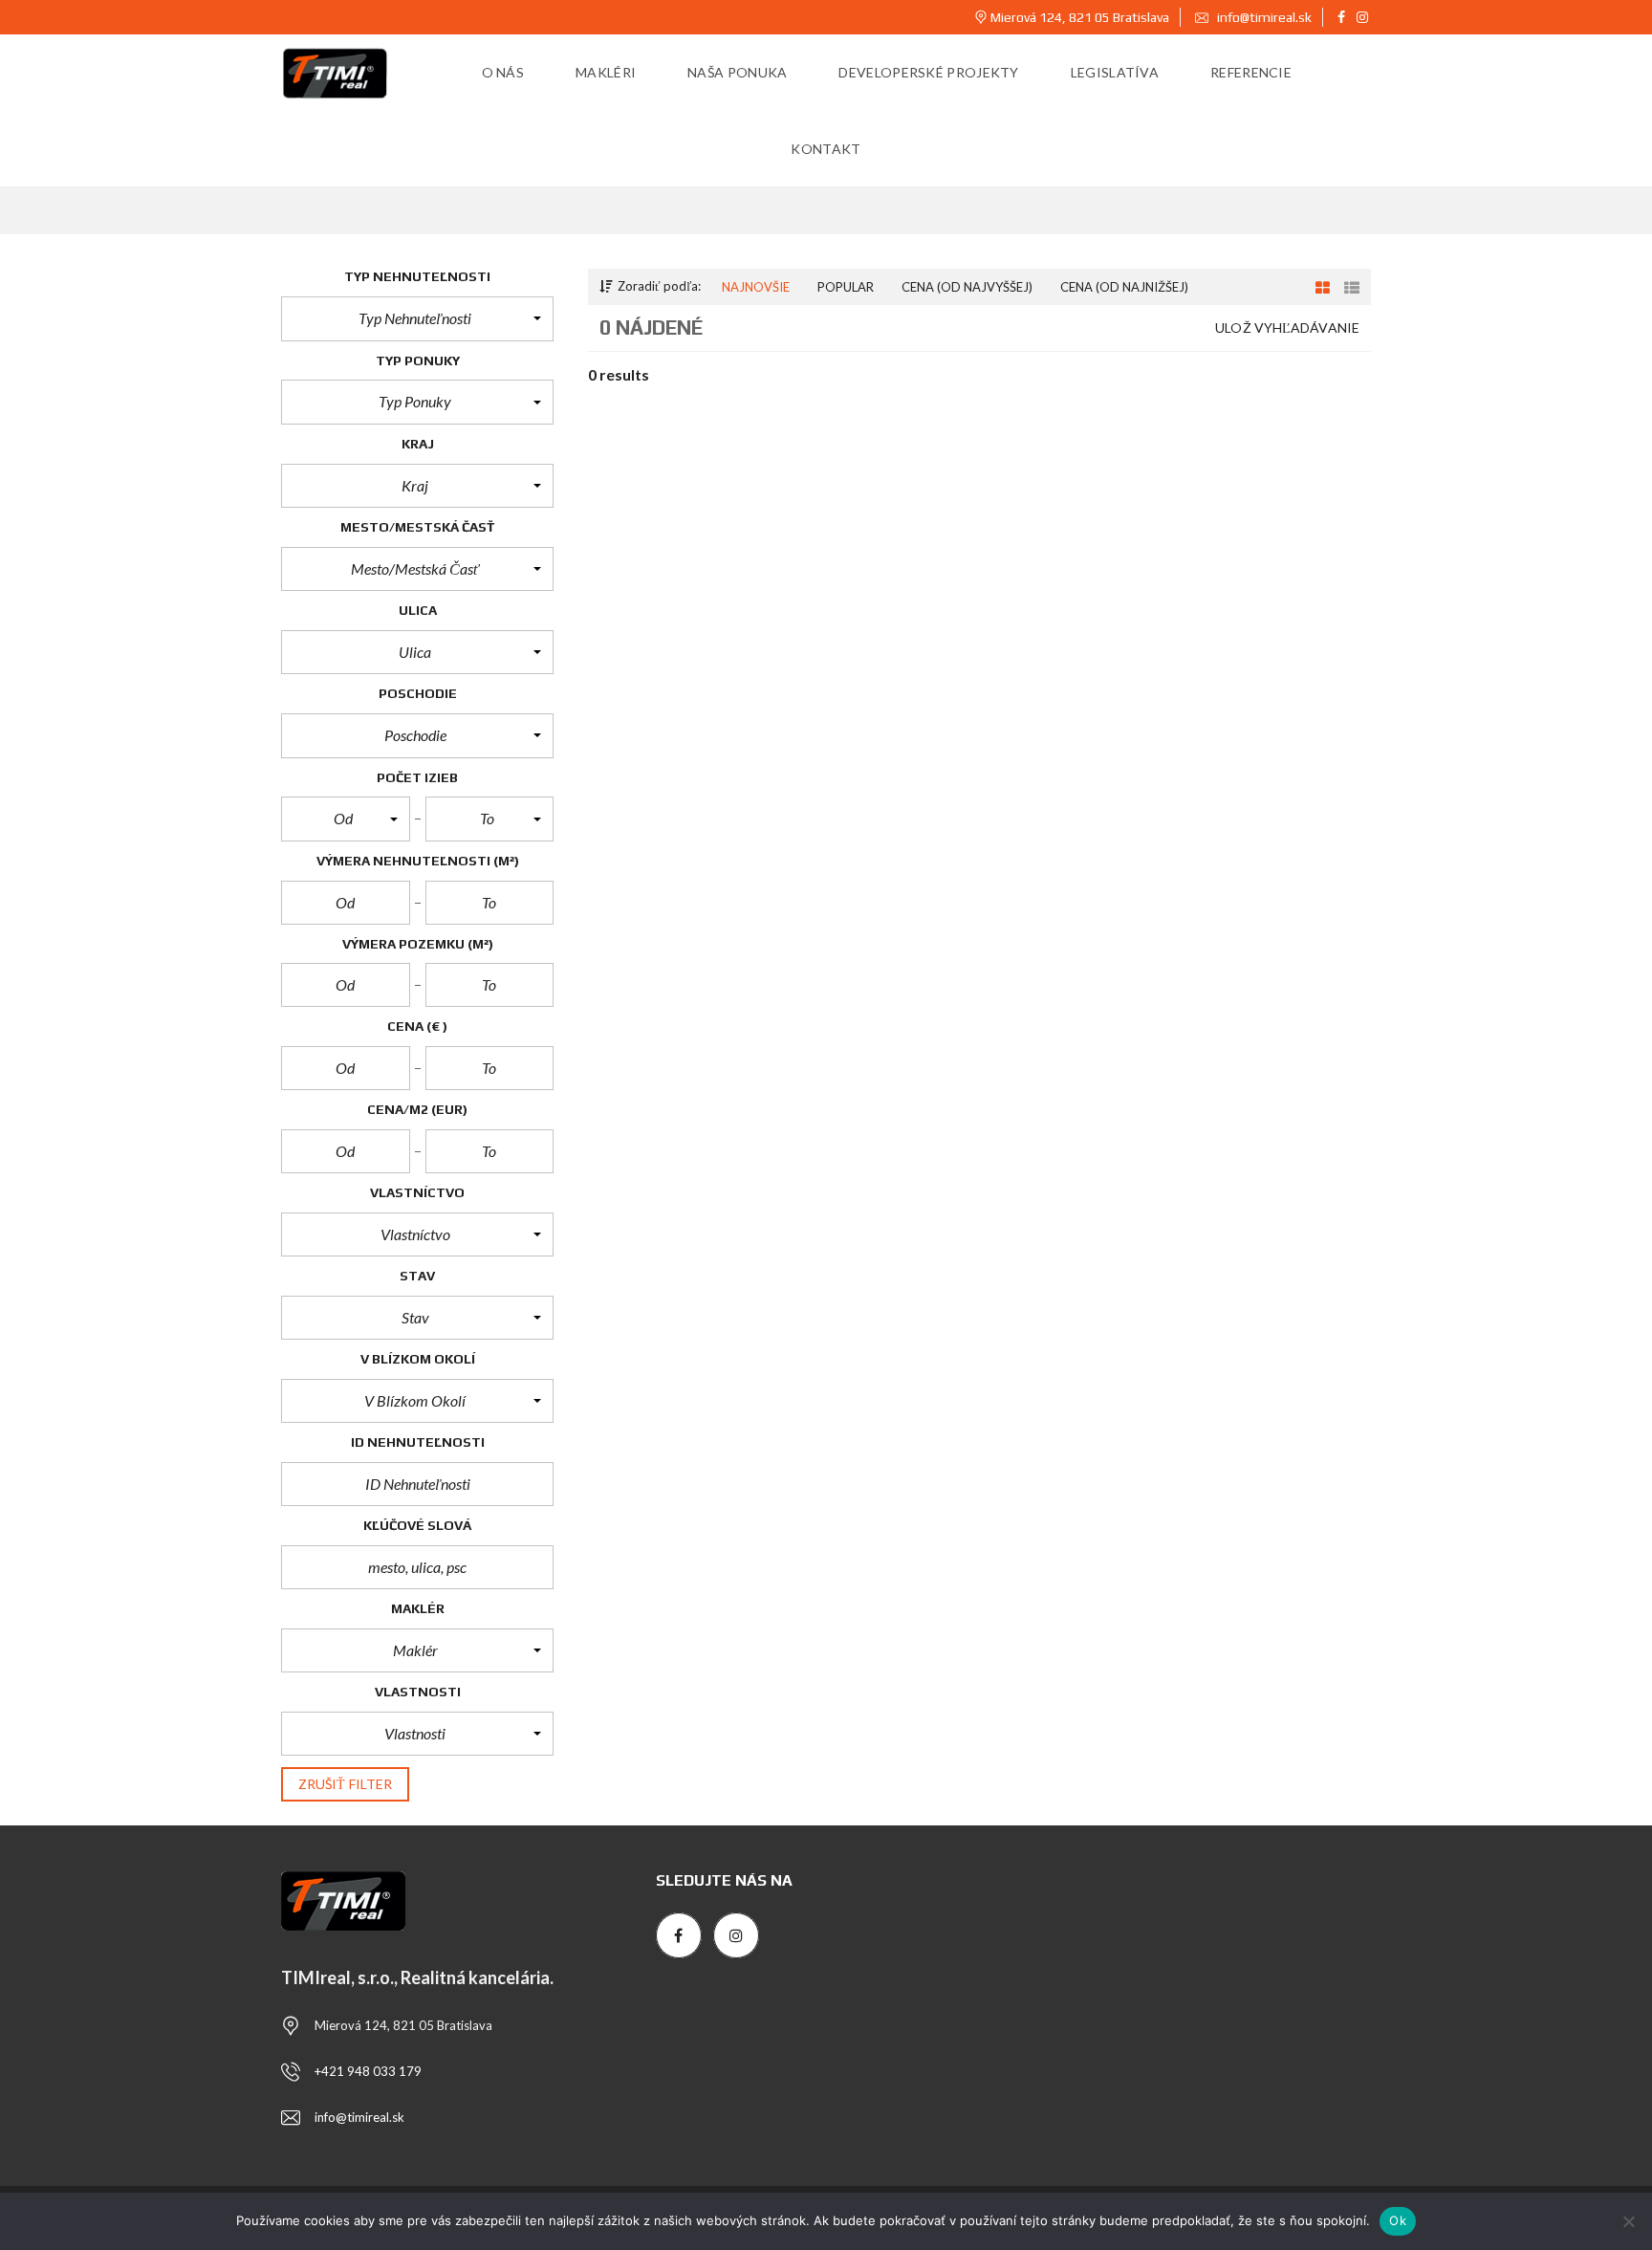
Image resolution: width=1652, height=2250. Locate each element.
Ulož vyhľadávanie (1287, 328)
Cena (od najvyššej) (967, 287)
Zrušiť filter (345, 1784)
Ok (1398, 2220)
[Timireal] (336, 73)
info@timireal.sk (1263, 17)
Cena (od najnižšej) (1124, 287)
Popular (846, 287)
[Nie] (1628, 2221)
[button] (417, 318)
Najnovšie (756, 287)
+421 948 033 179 (368, 2071)
